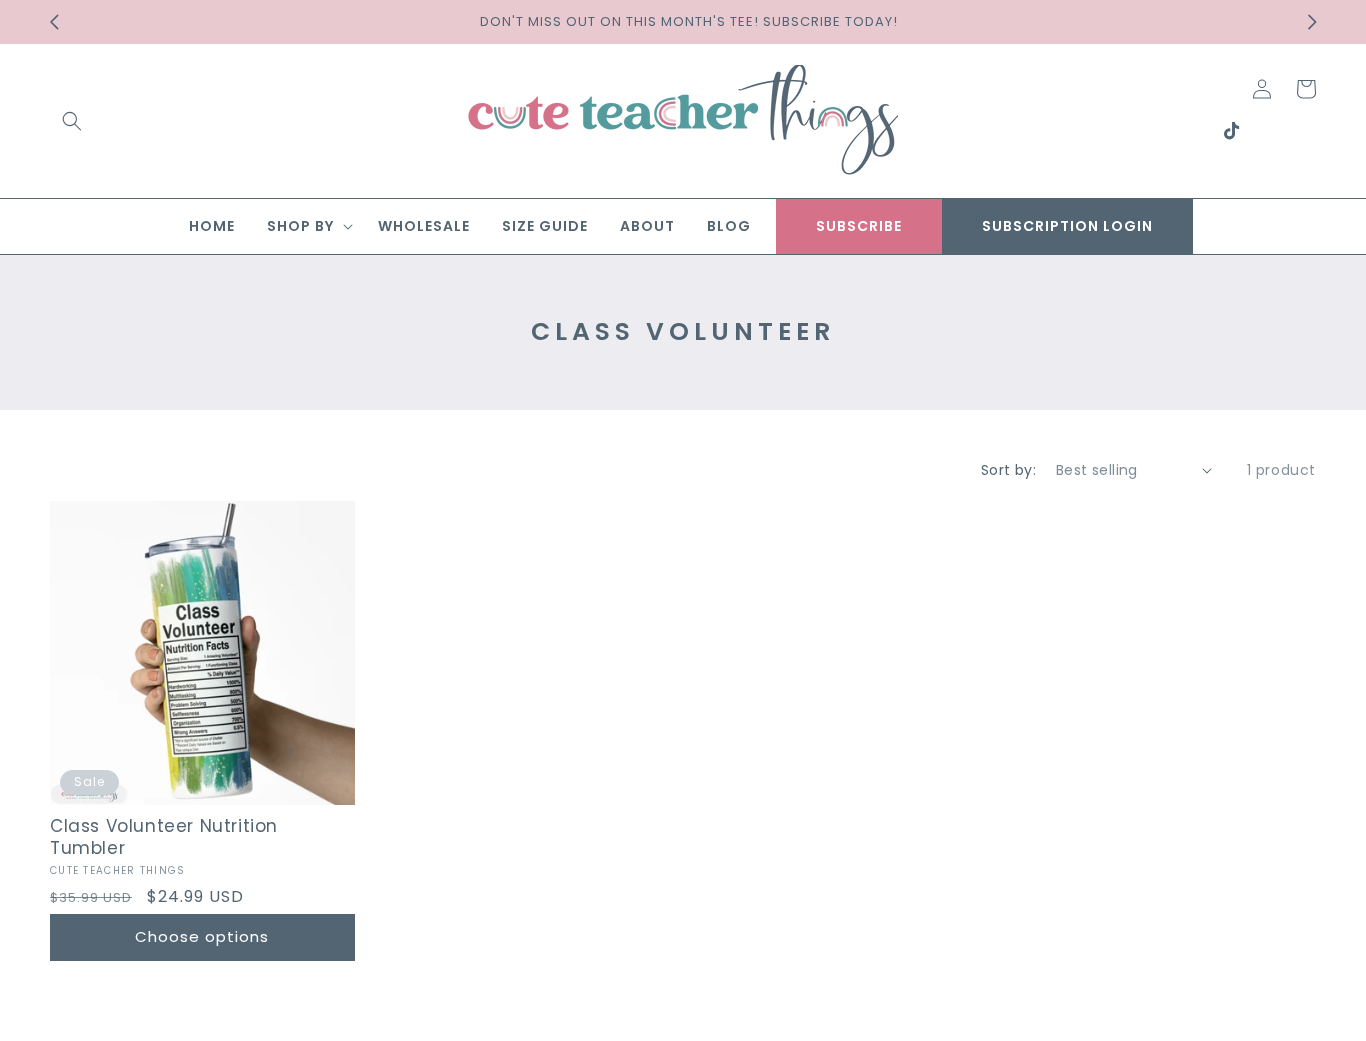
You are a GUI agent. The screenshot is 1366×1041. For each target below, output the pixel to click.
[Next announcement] (1312, 22)
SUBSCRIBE (859, 226)
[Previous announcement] (54, 22)
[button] (72, 121)
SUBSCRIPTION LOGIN (1067, 226)
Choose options (202, 936)
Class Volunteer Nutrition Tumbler (164, 837)
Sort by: (1008, 470)
